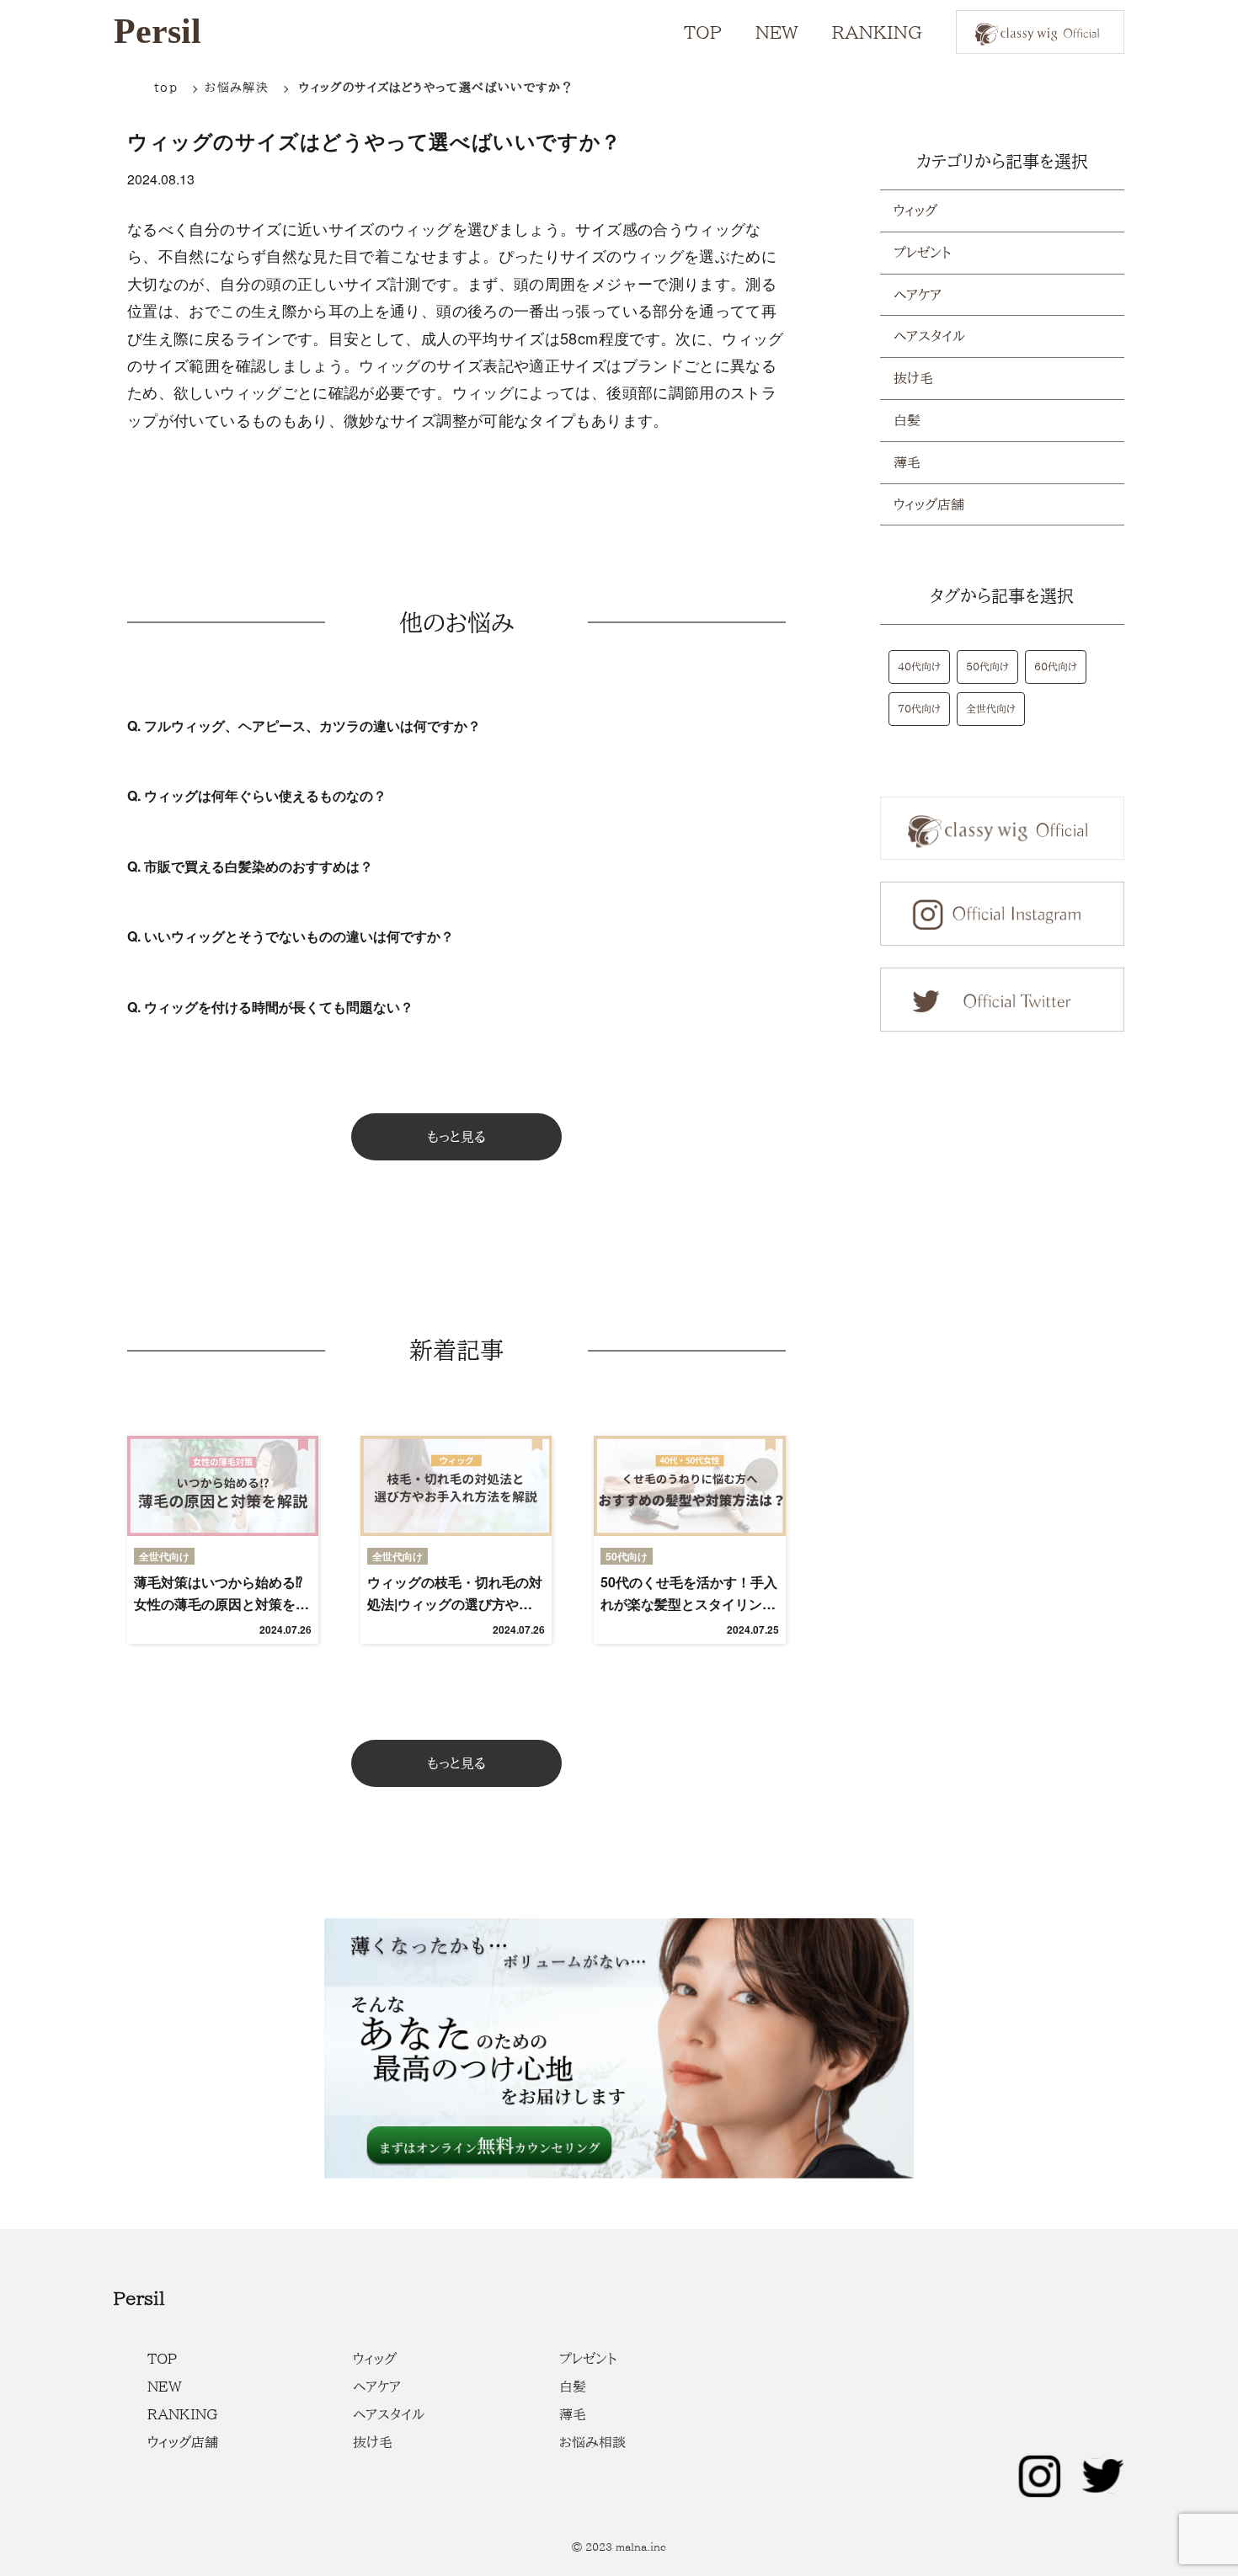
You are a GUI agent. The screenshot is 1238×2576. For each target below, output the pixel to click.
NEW (777, 32)
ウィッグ (915, 211)
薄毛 (907, 462)
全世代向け (991, 708)
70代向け (919, 708)
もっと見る (456, 1137)
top (166, 88)
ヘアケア (918, 295)
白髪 (907, 420)
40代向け (919, 666)
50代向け (987, 666)
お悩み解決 (237, 88)
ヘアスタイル (929, 336)
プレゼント (922, 253)
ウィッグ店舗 (929, 504)
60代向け (1056, 666)
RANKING (877, 32)
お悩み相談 (592, 2442)
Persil (157, 31)
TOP (703, 32)
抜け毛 (913, 378)
